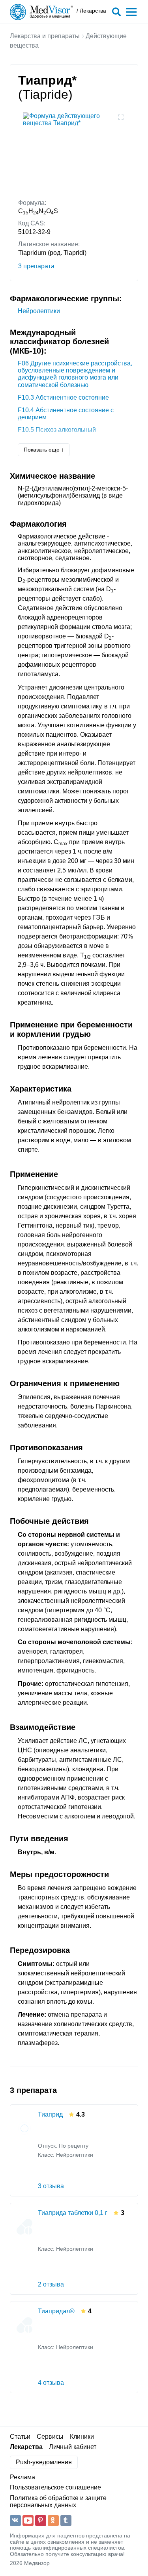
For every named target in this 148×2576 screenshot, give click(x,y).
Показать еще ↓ (44, 450)
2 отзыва (51, 2284)
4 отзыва (51, 2383)
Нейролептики (39, 311)
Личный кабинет (73, 2447)
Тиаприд (50, 2114)
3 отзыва (51, 2186)
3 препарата (36, 266)
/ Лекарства (91, 11)
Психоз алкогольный (57, 430)
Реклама (22, 2477)
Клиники (82, 2437)
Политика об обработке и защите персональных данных (58, 2501)
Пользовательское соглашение (55, 2487)
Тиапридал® (56, 2311)
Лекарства (26, 2447)
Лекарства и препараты (45, 36)
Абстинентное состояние (63, 397)
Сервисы (50, 2437)
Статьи (20, 2437)
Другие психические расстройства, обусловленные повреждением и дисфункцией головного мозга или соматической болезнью (75, 374)
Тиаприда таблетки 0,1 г (73, 2213)
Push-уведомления (44, 2462)
